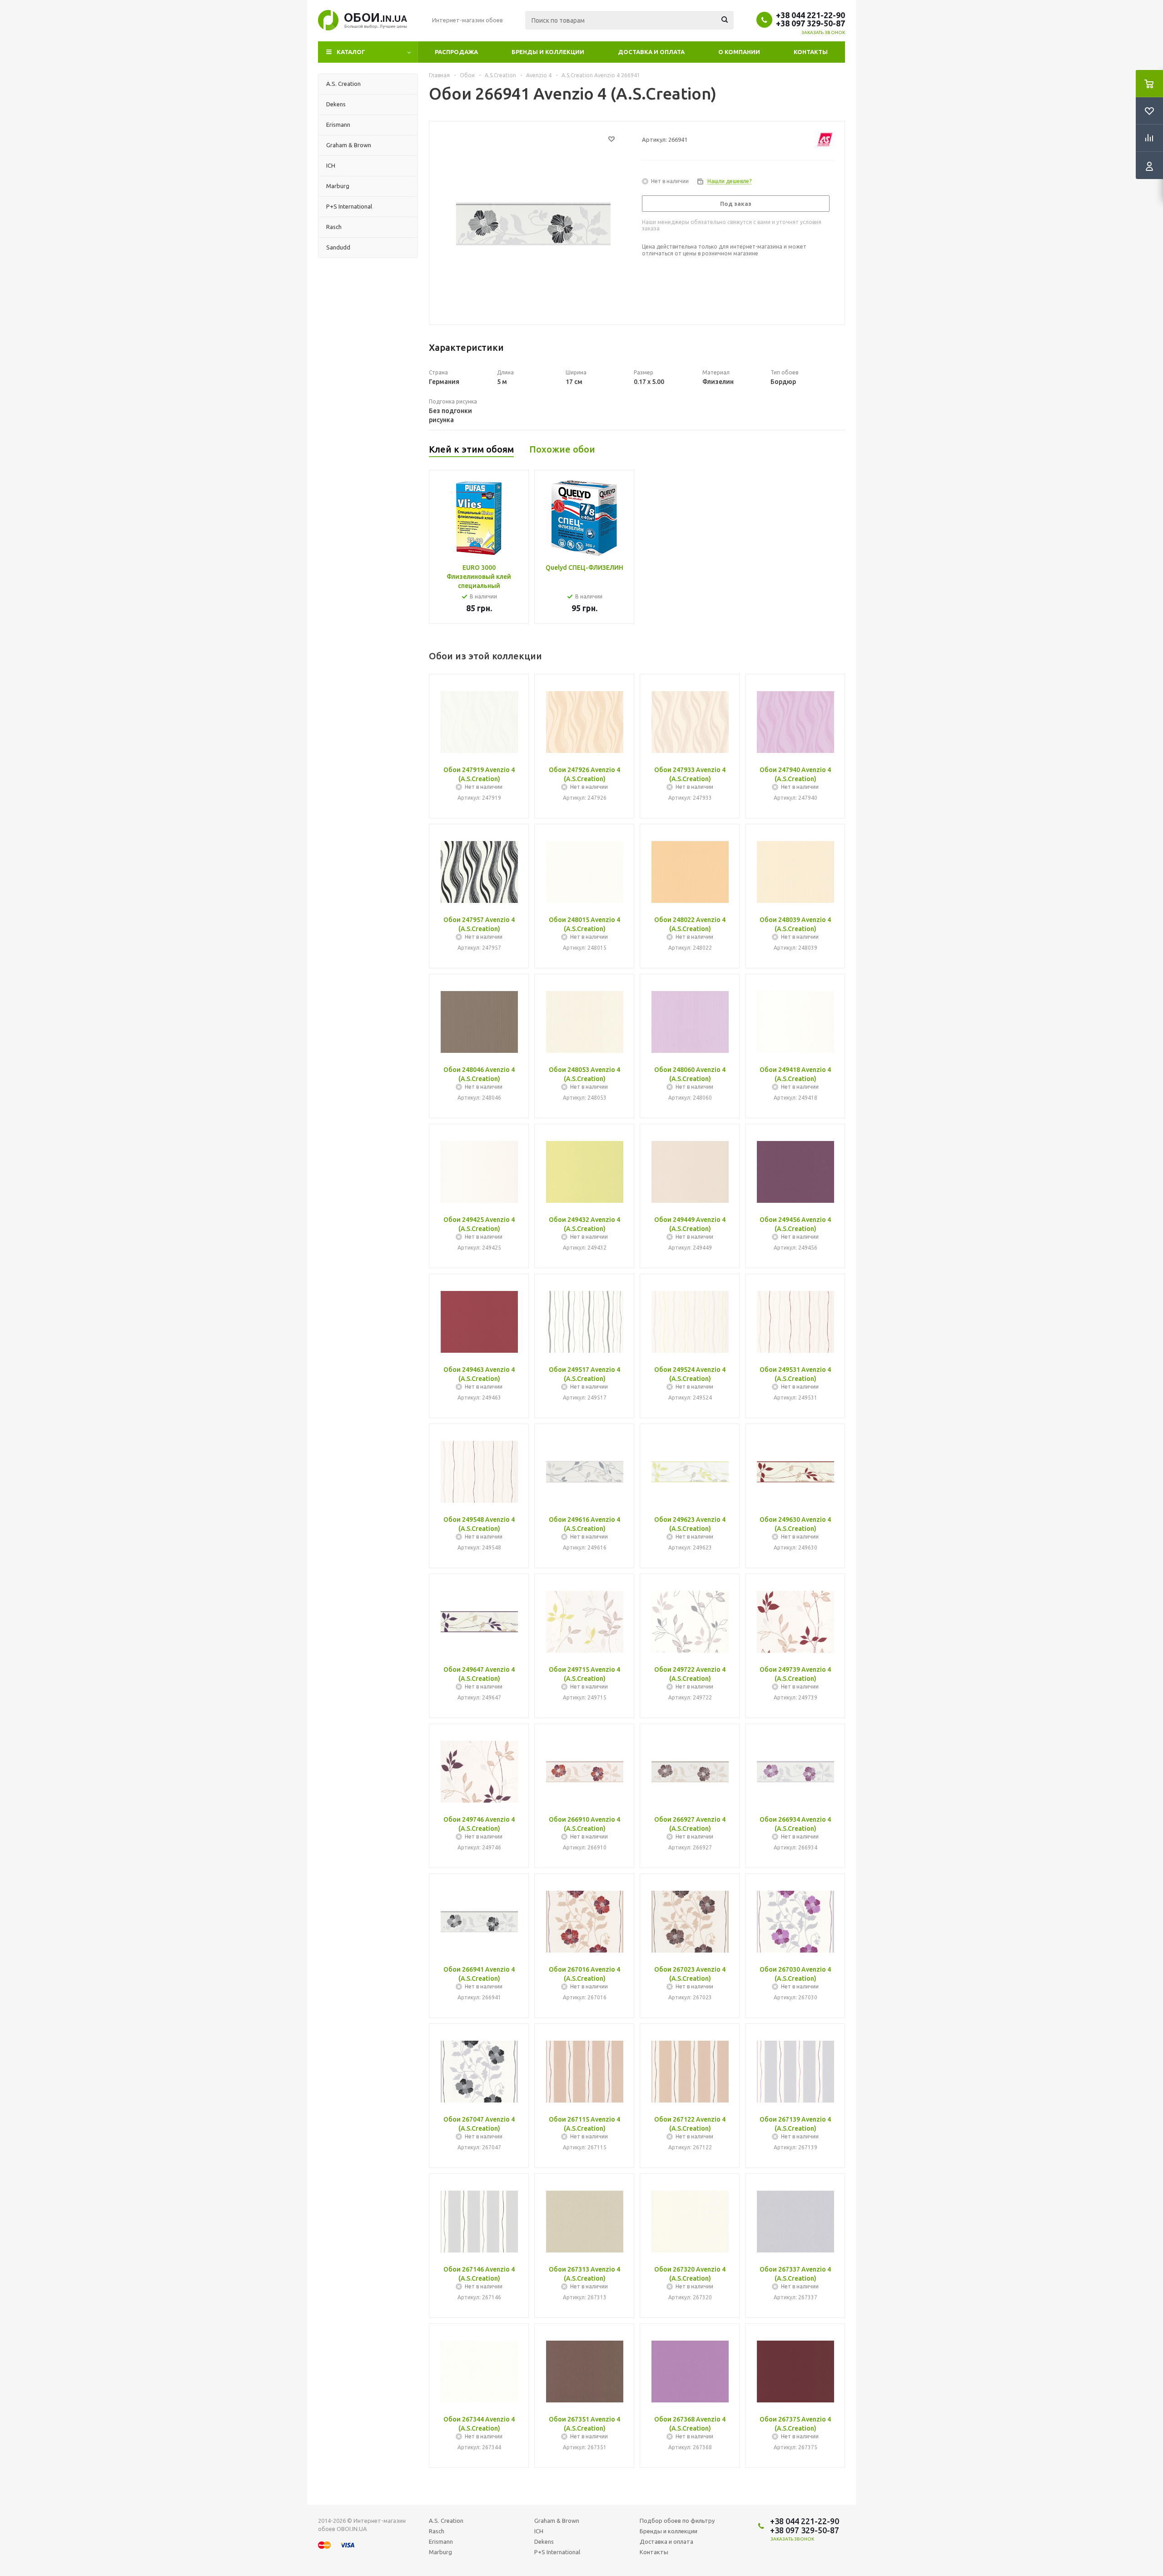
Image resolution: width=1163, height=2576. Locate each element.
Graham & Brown (557, 2521)
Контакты (811, 52)
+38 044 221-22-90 (810, 15)
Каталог (351, 52)
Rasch (437, 2531)
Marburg (440, 2552)
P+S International (557, 2552)
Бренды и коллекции (548, 52)
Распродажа (456, 52)
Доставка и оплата (651, 52)
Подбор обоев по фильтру (677, 2521)
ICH (539, 2531)
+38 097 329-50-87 (810, 23)
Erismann (441, 2541)
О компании (739, 52)
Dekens (544, 2541)
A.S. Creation (446, 2521)
